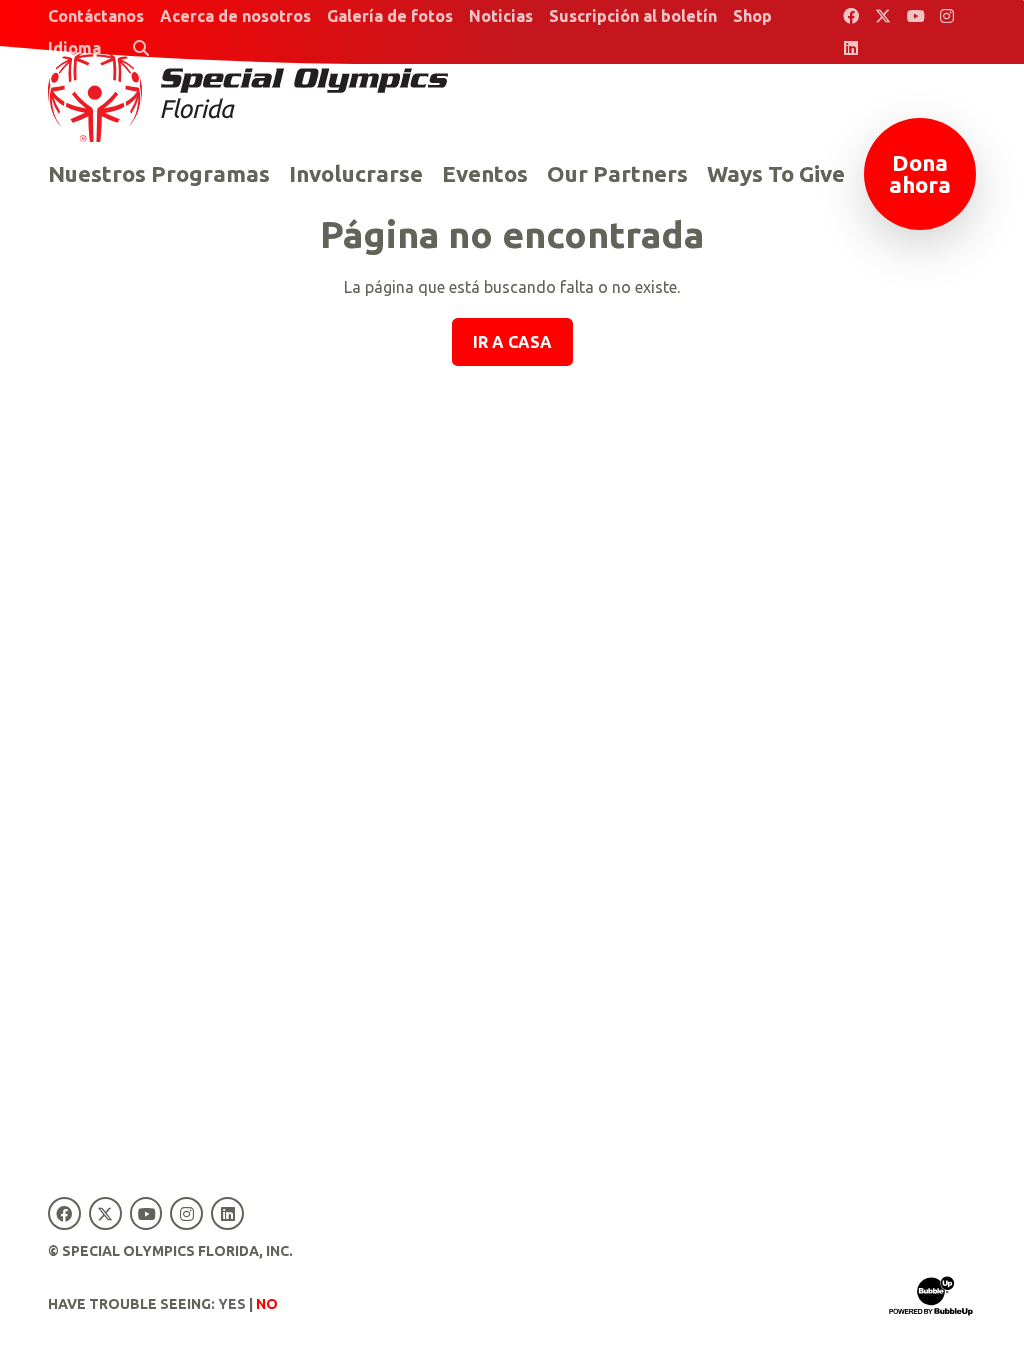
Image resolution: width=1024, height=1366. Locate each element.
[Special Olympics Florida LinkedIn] (851, 48)
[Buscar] (141, 48)
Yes (232, 1304)
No (267, 1304)
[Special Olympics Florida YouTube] (915, 16)
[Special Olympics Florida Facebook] (851, 16)
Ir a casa (512, 342)
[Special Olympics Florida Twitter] (883, 16)
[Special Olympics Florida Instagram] (947, 16)
